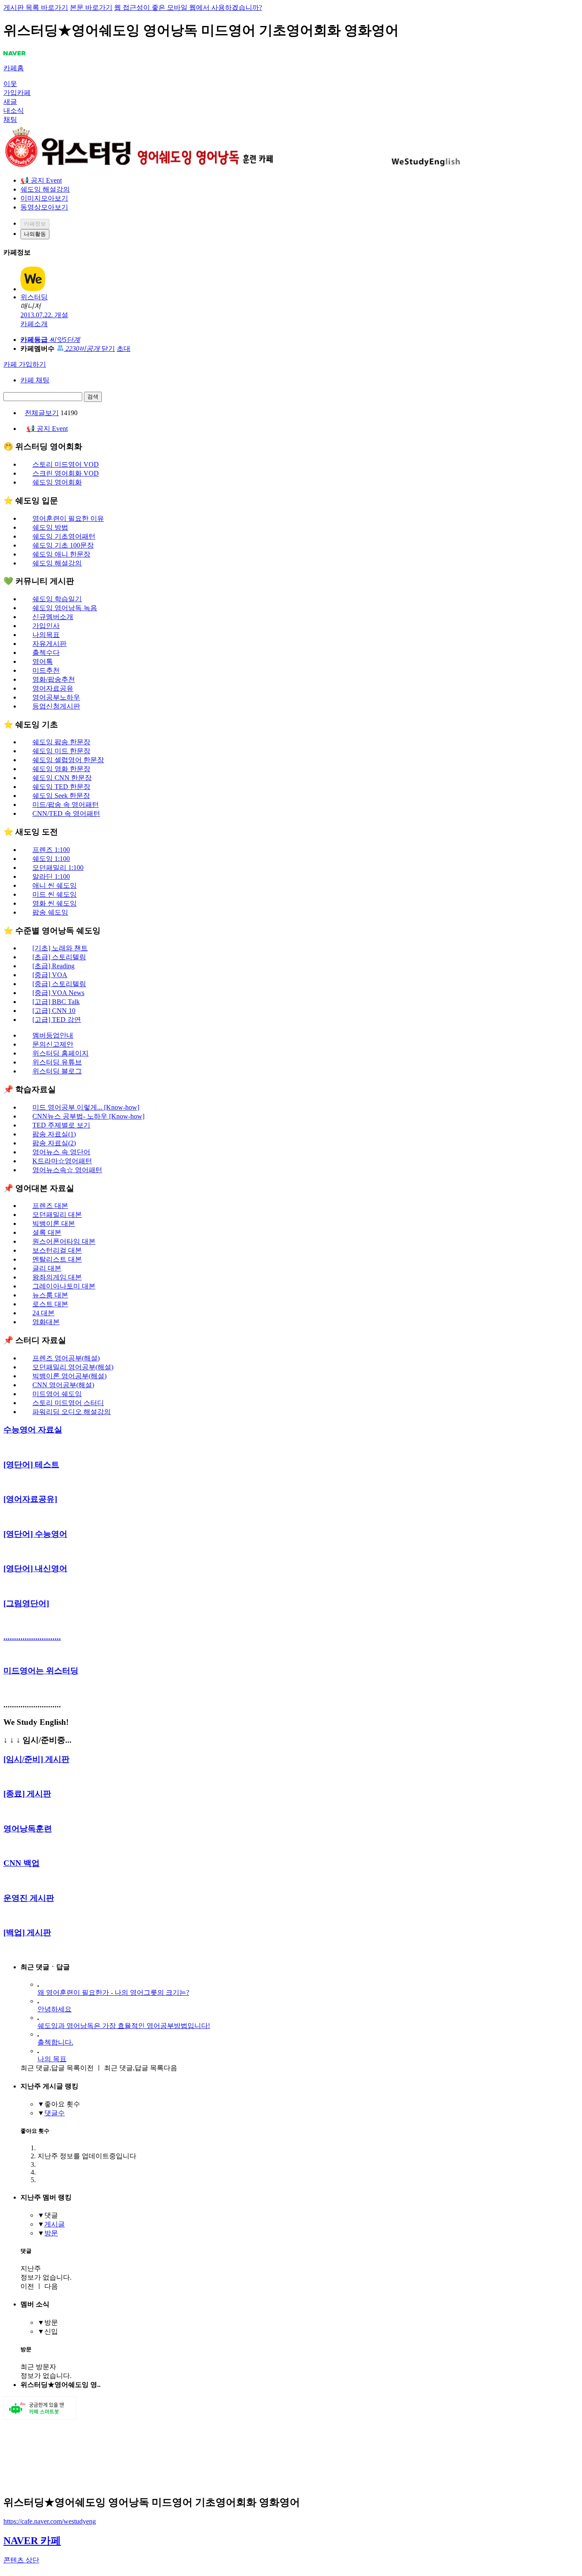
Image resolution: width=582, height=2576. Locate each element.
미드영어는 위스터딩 (41, 1671)
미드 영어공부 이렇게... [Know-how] (86, 1107)
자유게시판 (49, 644)
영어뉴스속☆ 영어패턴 (67, 1170)
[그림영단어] (26, 1603)
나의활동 (35, 234)
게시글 (55, 2224)
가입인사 (46, 626)
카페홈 (14, 68)
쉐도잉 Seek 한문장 (61, 796)
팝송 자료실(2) (54, 1143)
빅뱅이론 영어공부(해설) (69, 1376)
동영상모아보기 (44, 207)
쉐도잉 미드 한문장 (61, 751)
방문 (51, 2233)
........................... (32, 1637)
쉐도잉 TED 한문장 (61, 787)
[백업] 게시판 (27, 1932)
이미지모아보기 (44, 198)
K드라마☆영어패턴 (62, 1161)
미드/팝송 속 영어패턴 (66, 805)
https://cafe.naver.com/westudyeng (50, 2521)
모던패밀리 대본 (57, 1215)
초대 (124, 349)
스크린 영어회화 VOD (66, 473)
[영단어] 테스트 (31, 1464)
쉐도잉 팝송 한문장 (61, 742)
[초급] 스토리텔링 (59, 957)
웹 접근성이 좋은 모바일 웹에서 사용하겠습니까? (188, 7)
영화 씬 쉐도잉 (55, 903)
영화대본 (46, 1322)
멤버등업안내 (53, 1035)
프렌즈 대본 (50, 1206)
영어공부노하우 (56, 697)
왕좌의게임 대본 (57, 1277)
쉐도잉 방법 (50, 527)
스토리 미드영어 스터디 (68, 1403)
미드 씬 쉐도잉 (55, 894)
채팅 (10, 119)
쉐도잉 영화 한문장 (61, 769)
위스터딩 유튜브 (57, 1062)
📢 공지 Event (41, 180)
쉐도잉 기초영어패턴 (64, 536)
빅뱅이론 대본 (54, 1223)
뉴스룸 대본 (50, 1295)
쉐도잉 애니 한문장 (61, 554)
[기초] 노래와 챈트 (60, 948)
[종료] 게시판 (27, 1794)
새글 (10, 102)
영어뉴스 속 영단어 (61, 1152)
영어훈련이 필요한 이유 (68, 518)
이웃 (10, 84)
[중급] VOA (50, 975)
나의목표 (46, 635)
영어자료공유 (53, 688)
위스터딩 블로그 (57, 1071)
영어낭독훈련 (28, 1829)
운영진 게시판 (29, 1898)
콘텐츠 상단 (21, 2560)
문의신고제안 (53, 1044)
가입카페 (17, 93)
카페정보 (35, 224)
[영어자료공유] (30, 1499)
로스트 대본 (50, 1304)
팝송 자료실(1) (54, 1134)
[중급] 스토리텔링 (59, 984)
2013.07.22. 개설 (44, 315)
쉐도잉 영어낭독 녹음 (65, 608)
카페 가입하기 (25, 364)
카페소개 (34, 324)
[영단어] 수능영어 (35, 1534)
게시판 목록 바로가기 (36, 7)
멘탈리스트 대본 (57, 1259)
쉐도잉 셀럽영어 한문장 (68, 760)
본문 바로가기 (91, 7)
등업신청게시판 (56, 706)
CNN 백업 (22, 1863)
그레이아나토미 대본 (64, 1286)
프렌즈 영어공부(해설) (66, 1358)
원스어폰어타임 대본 (64, 1241)
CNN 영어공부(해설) (63, 1385)
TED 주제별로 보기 (61, 1125)
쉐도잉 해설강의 (45, 189)
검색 (93, 397)
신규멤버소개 (53, 617)
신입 (51, 2331)
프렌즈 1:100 (51, 850)
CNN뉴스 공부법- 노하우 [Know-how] (88, 1116)
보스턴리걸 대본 (57, 1250)
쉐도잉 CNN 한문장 (62, 778)
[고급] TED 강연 (57, 1020)
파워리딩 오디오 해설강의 (72, 1412)
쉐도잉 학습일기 (57, 599)
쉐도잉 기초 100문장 (63, 545)
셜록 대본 (47, 1232)
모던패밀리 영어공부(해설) (73, 1367)
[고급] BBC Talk (56, 1002)
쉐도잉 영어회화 (57, 482)
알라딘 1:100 (51, 876)
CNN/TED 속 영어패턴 (66, 813)
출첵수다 (46, 653)
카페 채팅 (35, 380)
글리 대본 (47, 1268)
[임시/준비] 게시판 (36, 1759)
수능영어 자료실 (33, 1430)
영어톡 (43, 661)
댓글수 (55, 2113)
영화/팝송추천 (54, 679)
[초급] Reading (53, 966)
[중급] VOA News (58, 993)
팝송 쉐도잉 (50, 912)
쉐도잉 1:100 (51, 859)
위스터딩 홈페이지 (61, 1053)
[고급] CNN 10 (54, 1011)
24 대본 (43, 1313)
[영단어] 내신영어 (35, 1568)
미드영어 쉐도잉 (57, 1394)
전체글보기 (42, 413)
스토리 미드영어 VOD (66, 464)
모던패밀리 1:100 (58, 868)
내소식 (14, 110)
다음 (141, 2068)
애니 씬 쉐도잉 (55, 885)
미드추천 (46, 670)
